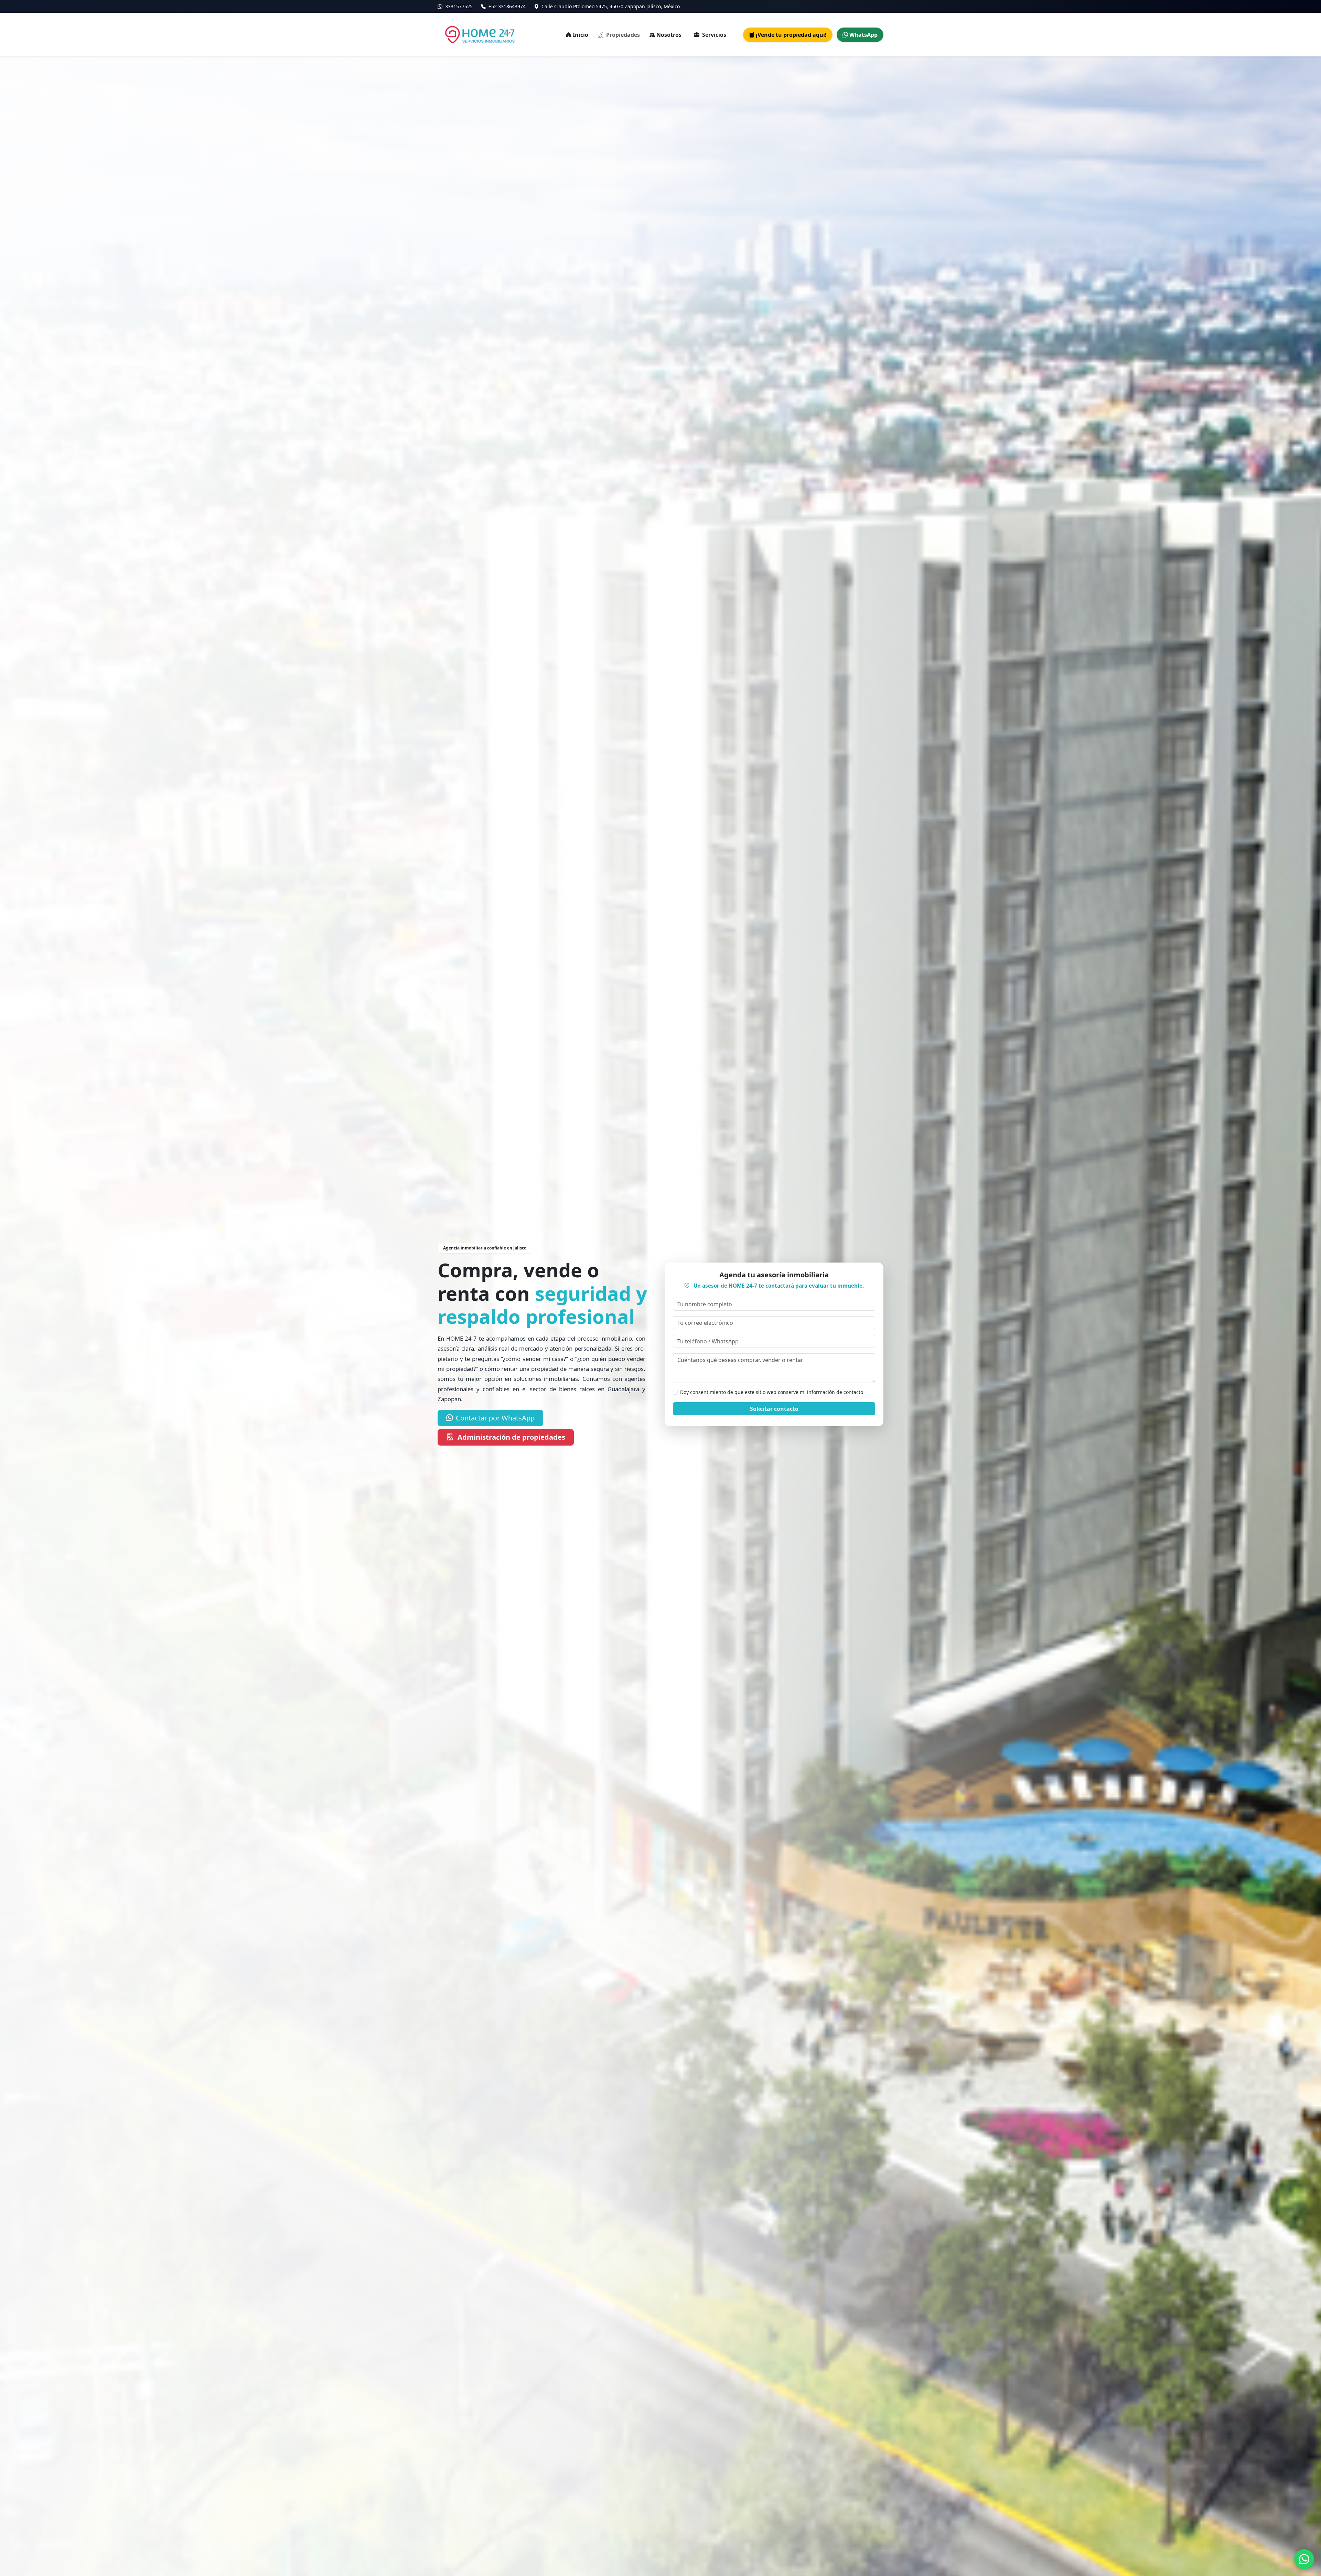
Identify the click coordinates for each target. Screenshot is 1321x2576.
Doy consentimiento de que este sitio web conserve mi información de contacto (772, 1392)
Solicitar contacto (774, 1409)
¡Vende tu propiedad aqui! (791, 35)
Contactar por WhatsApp (495, 1418)
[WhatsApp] (1304, 2559)
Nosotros (669, 35)
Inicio (581, 35)
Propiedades (622, 35)
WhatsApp (863, 35)
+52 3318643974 (506, 6)
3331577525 (458, 6)
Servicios (713, 35)
